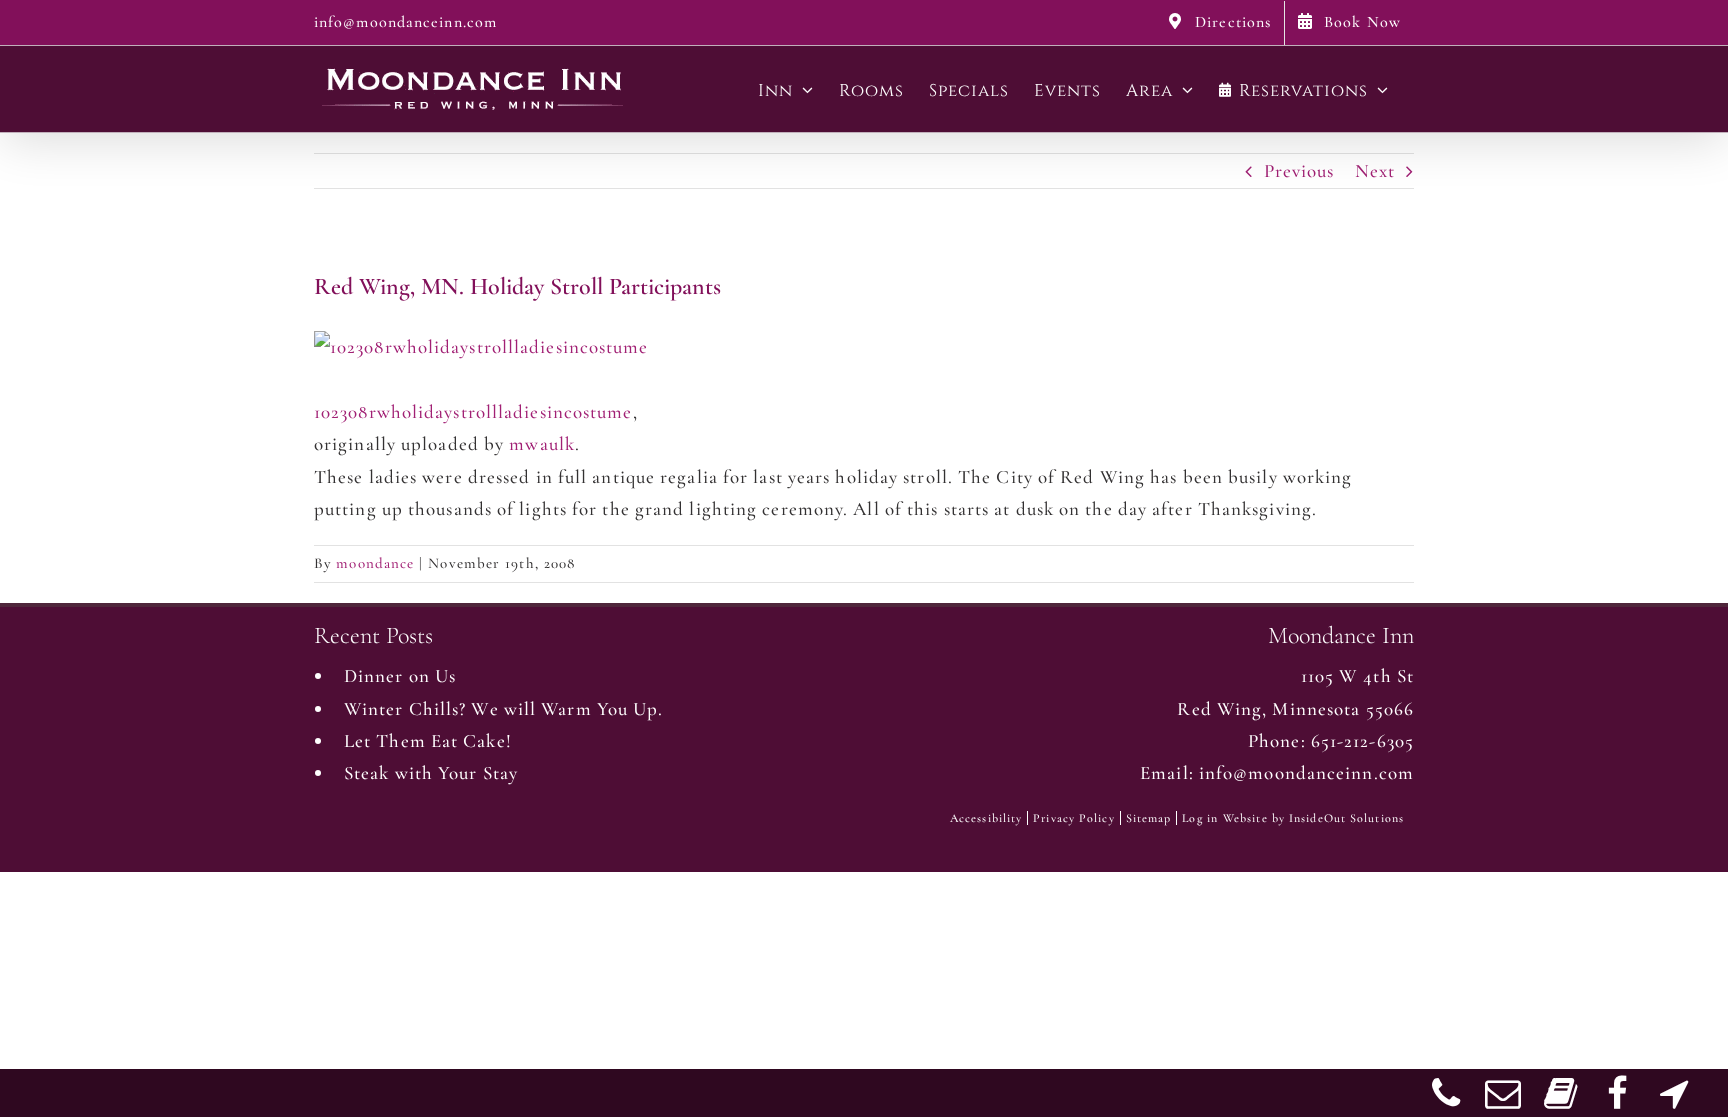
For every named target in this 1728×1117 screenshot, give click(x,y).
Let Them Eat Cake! (428, 740)
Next (1375, 170)
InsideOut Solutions (1346, 818)
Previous (1299, 170)
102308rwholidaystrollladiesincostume (473, 411)
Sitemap (1149, 818)
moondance (375, 563)
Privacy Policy (1073, 818)
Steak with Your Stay (431, 772)
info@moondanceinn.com (405, 22)
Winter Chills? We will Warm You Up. (504, 708)
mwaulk (542, 443)
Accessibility (986, 818)
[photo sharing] (481, 346)
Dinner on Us (400, 675)
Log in (1200, 818)
